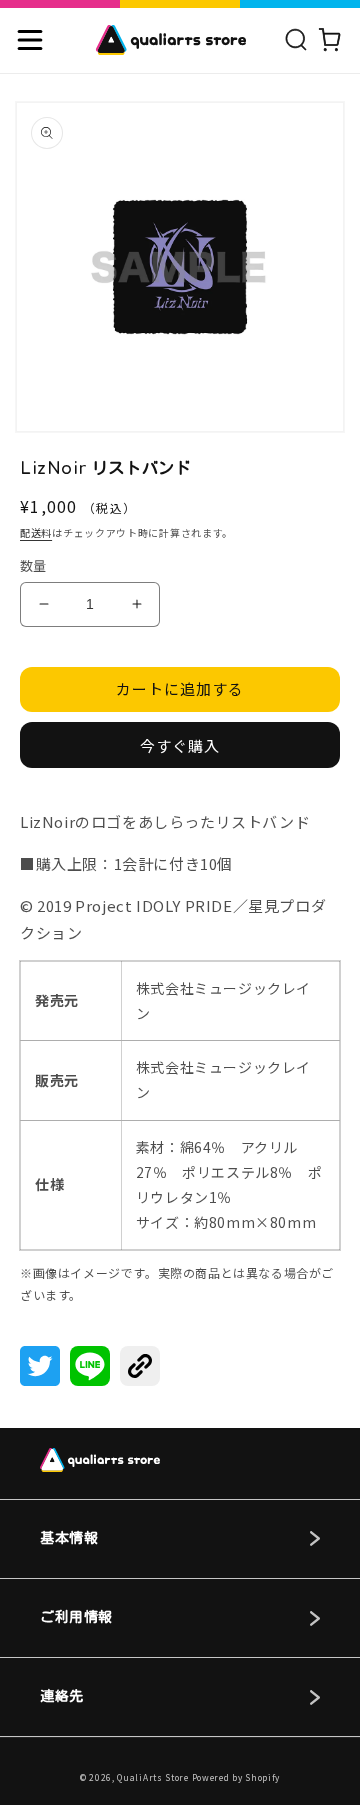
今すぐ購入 (180, 745)
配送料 (36, 532)
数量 (33, 565)
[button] (30, 40)
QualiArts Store (153, 1777)
